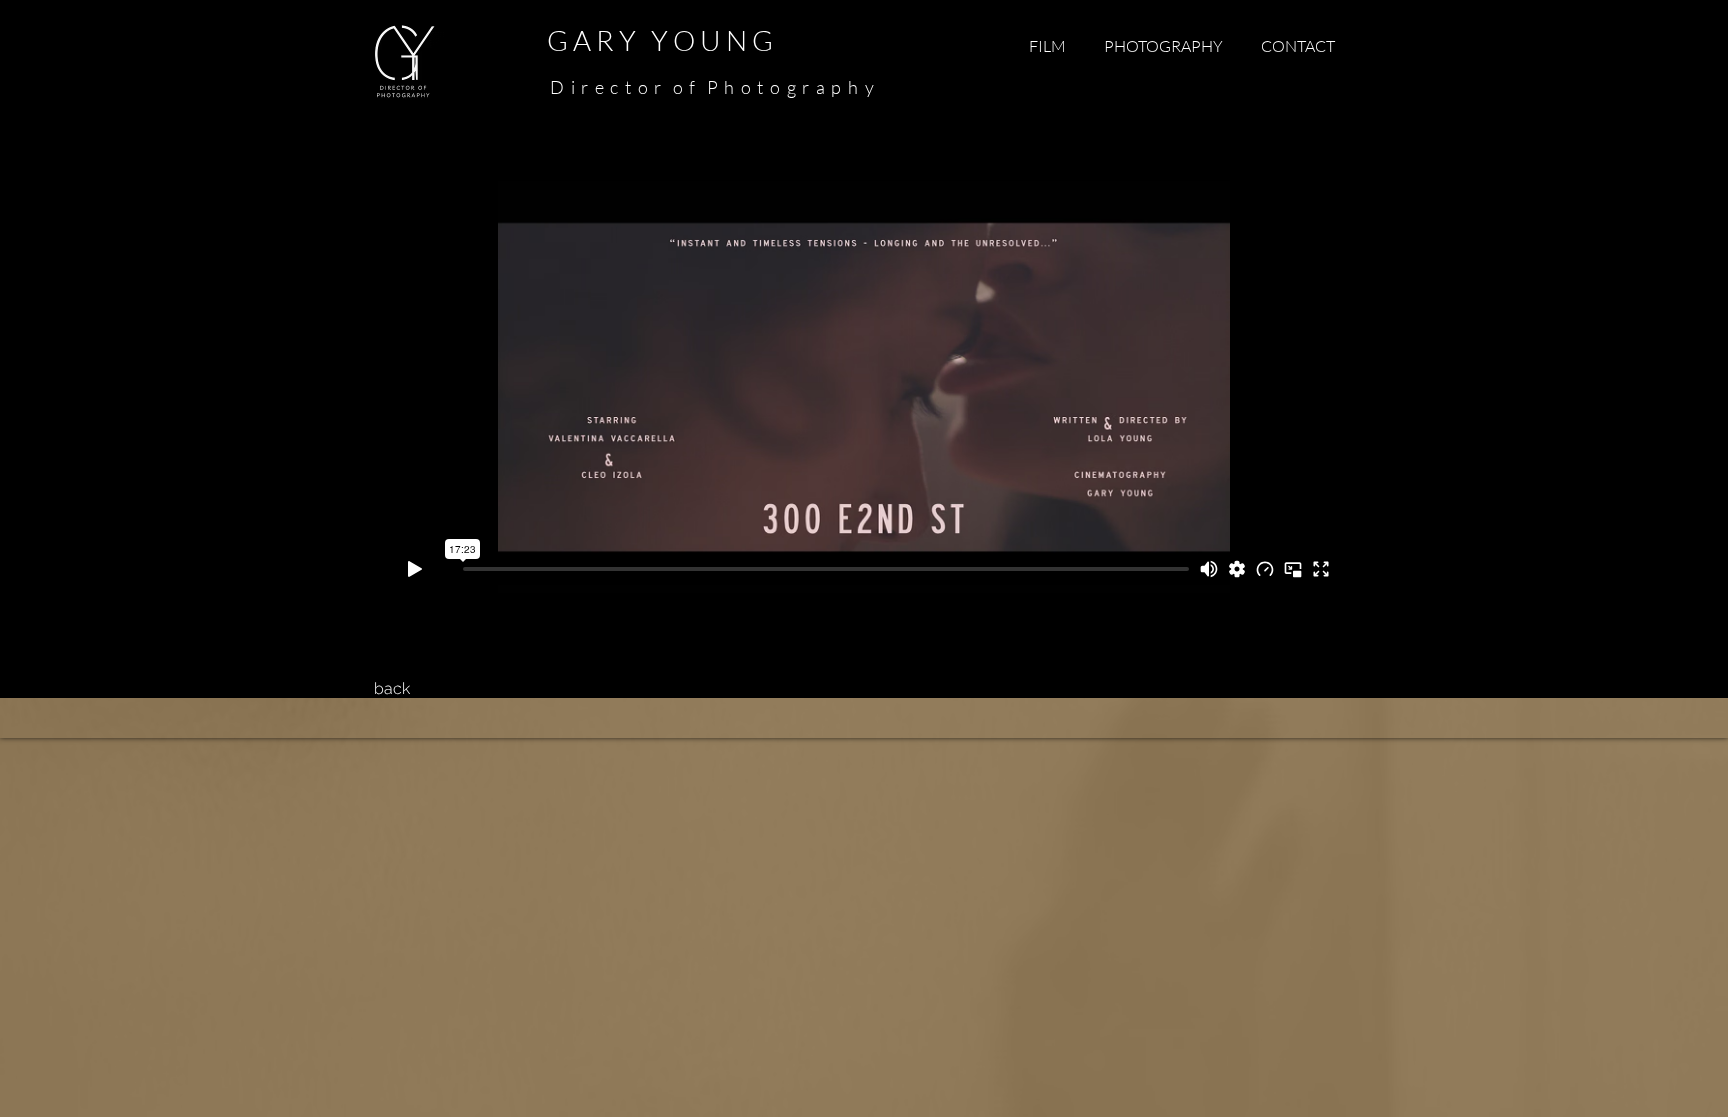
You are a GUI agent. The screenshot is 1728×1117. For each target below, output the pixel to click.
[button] (1047, 46)
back (392, 688)
